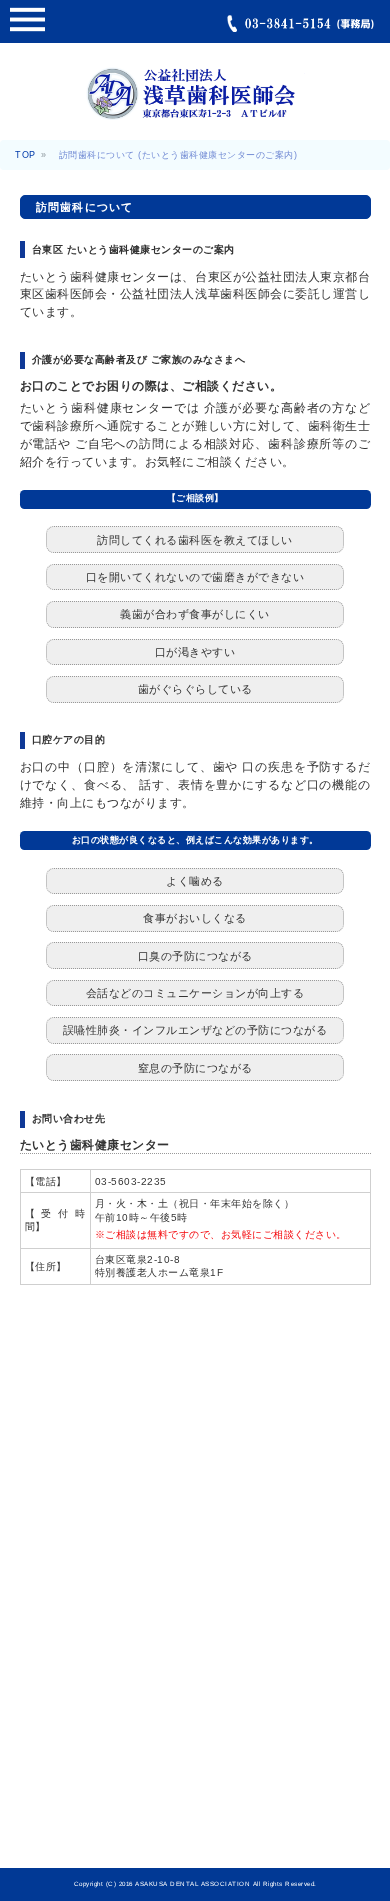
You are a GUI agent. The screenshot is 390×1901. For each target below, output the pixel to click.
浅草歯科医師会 (195, 102)
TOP (25, 154)
